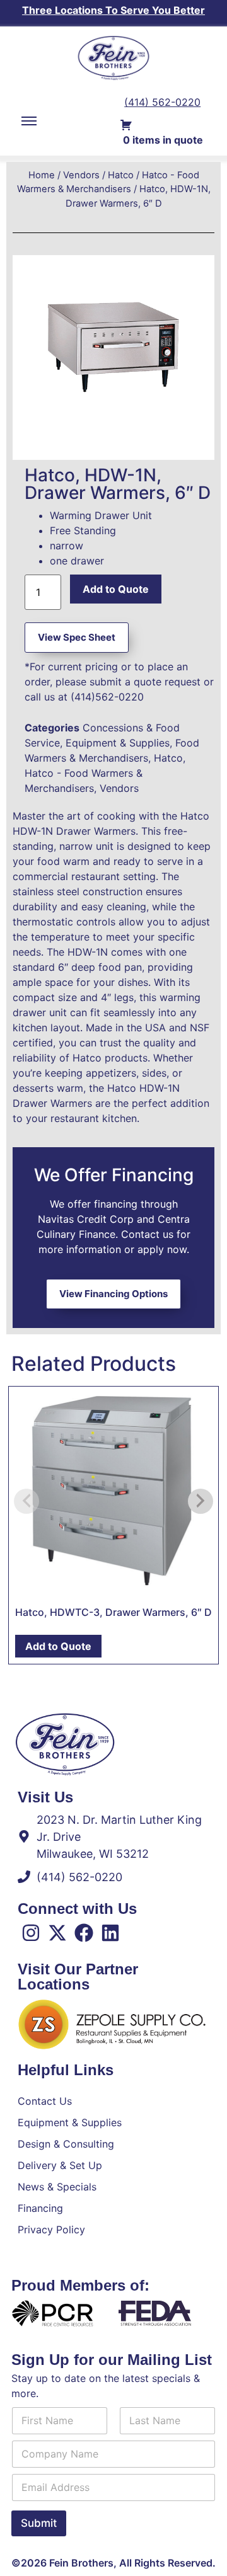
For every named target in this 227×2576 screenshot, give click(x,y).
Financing (40, 2208)
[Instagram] (31, 1933)
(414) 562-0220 (162, 102)
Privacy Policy (51, 2230)
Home (42, 175)
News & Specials (57, 2187)
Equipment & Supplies (118, 743)
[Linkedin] (110, 1933)
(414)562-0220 (107, 697)
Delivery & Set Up (60, 2165)
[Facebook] (84, 1933)
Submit (39, 2523)
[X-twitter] (57, 1933)
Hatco (121, 175)
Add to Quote (116, 589)
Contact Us (45, 2101)
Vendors (81, 175)
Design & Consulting (66, 2144)
